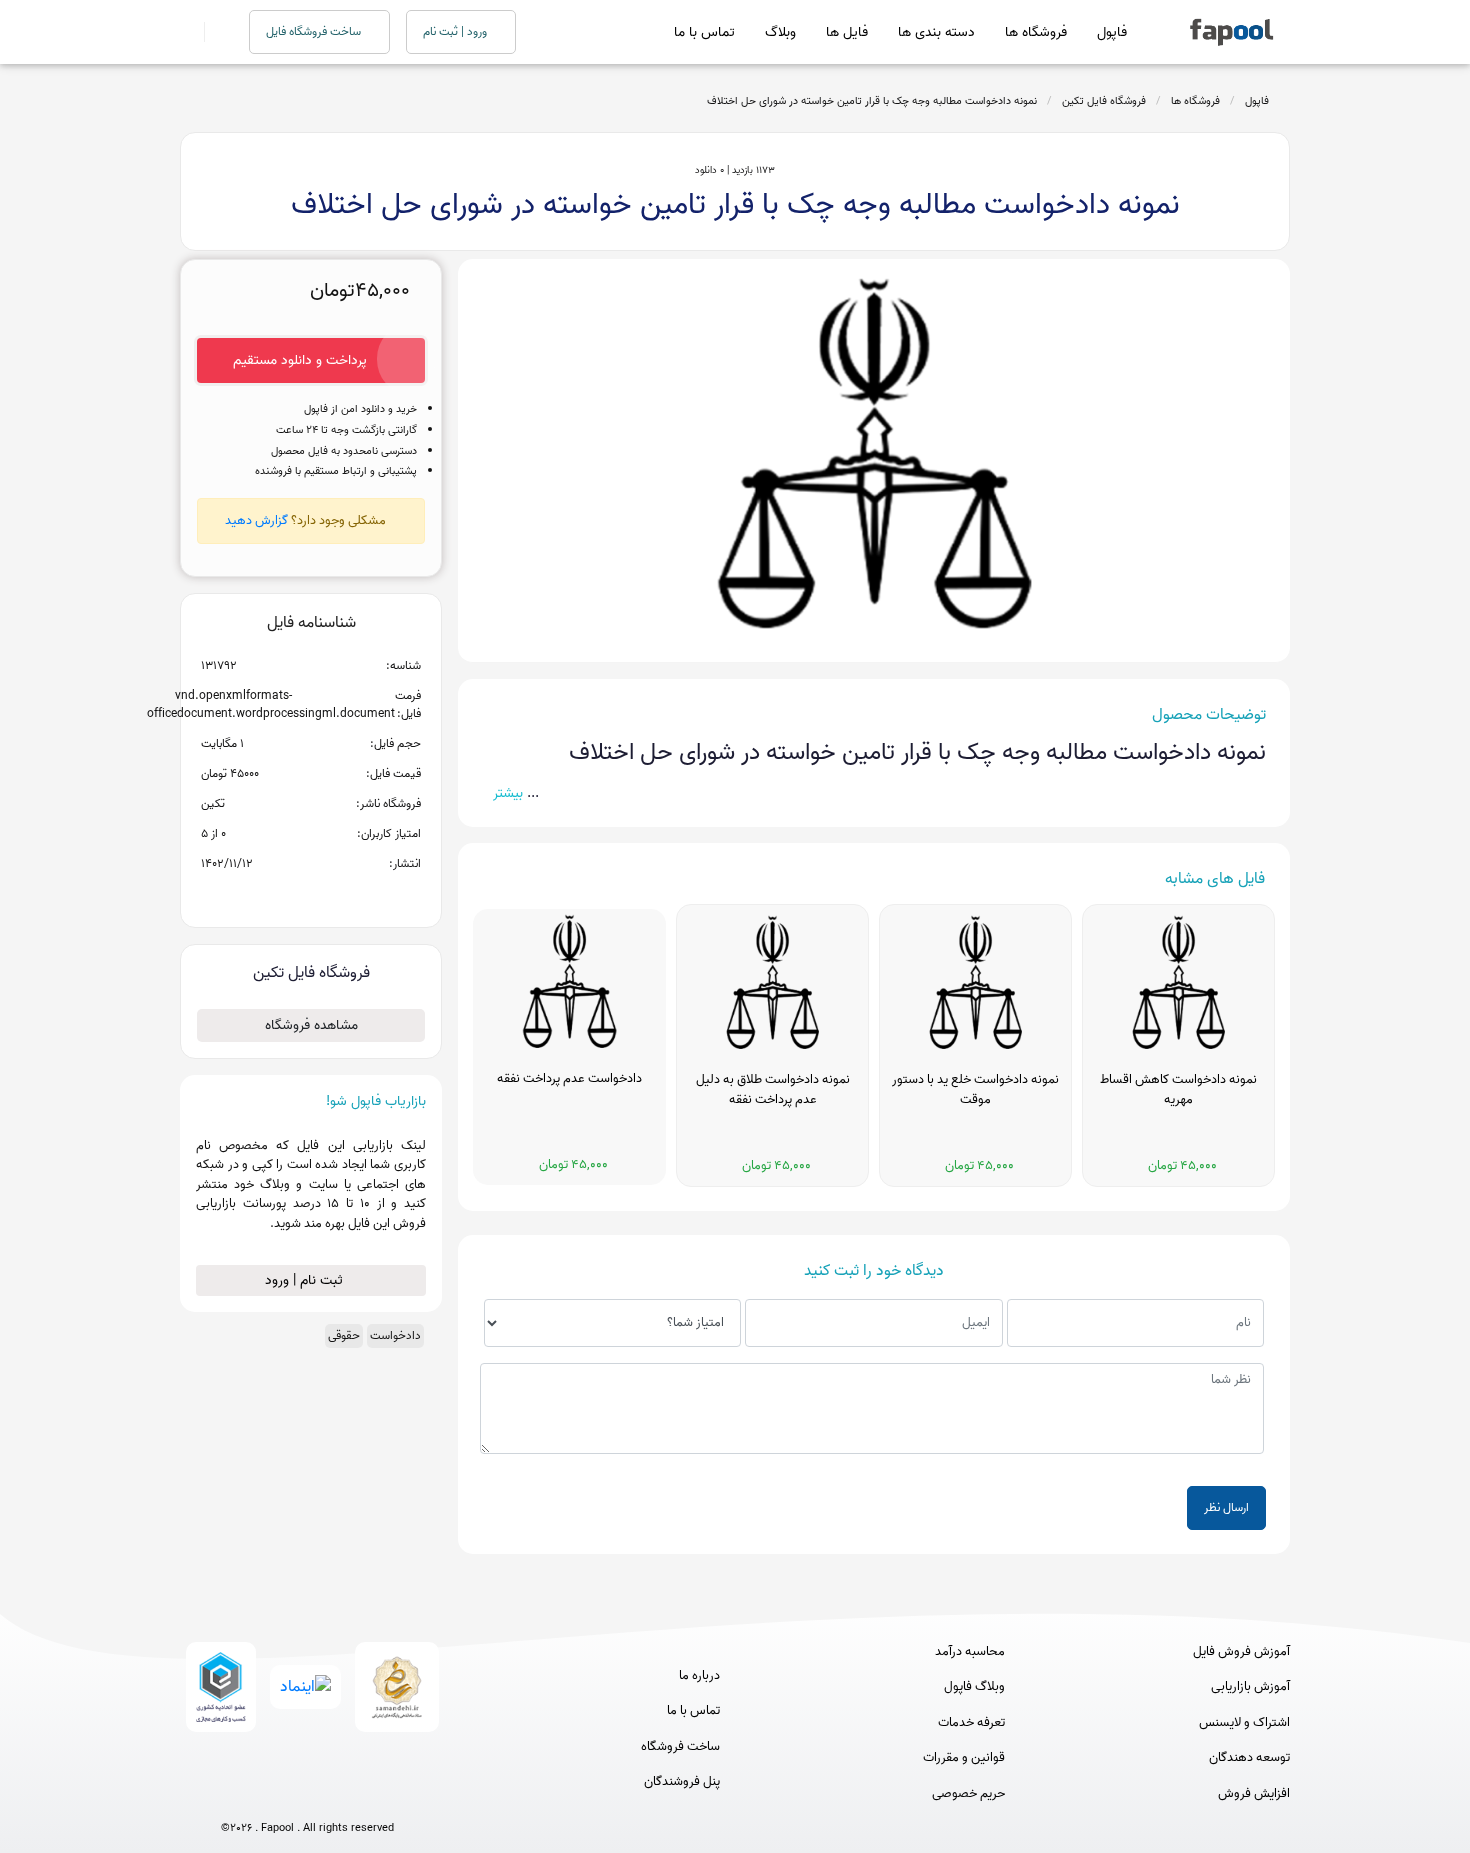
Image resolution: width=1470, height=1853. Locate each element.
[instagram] (307, 1795)
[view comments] (335, 896)
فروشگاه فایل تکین (1104, 101)
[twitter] (344, 1795)
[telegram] (270, 1795)
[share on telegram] (285, 896)
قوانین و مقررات (964, 1758)
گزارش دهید (256, 520)
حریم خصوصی (968, 1794)
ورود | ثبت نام (456, 31)
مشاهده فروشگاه (311, 1025)
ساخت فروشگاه (680, 1747)
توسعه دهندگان (1249, 1758)
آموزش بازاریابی (1250, 1687)
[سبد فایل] (188, 32)
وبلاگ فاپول (974, 1687)
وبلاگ (780, 32)
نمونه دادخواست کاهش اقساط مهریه (1178, 1090)
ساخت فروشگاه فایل (315, 31)
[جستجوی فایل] (214, 32)
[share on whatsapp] (311, 896)
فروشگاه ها (1036, 32)
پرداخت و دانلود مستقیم (300, 360)
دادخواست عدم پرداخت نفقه (569, 1079)
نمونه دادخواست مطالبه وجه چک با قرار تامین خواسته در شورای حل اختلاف (872, 101)
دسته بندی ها (936, 32)
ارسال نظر (1226, 1507)
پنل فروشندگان (682, 1782)
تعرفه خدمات (971, 1723)
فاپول (1112, 32)
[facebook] (233, 1795)
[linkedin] (381, 1795)
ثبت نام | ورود (306, 1280)
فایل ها (847, 32)
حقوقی (344, 1335)
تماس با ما (704, 32)
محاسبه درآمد (970, 1652)
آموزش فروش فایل (1241, 1652)
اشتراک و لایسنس (1244, 1723)
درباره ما (699, 1676)
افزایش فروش (1254, 1794)
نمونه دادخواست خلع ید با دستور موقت (975, 1090)
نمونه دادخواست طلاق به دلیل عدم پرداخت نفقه (773, 1090)
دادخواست (395, 1335)
